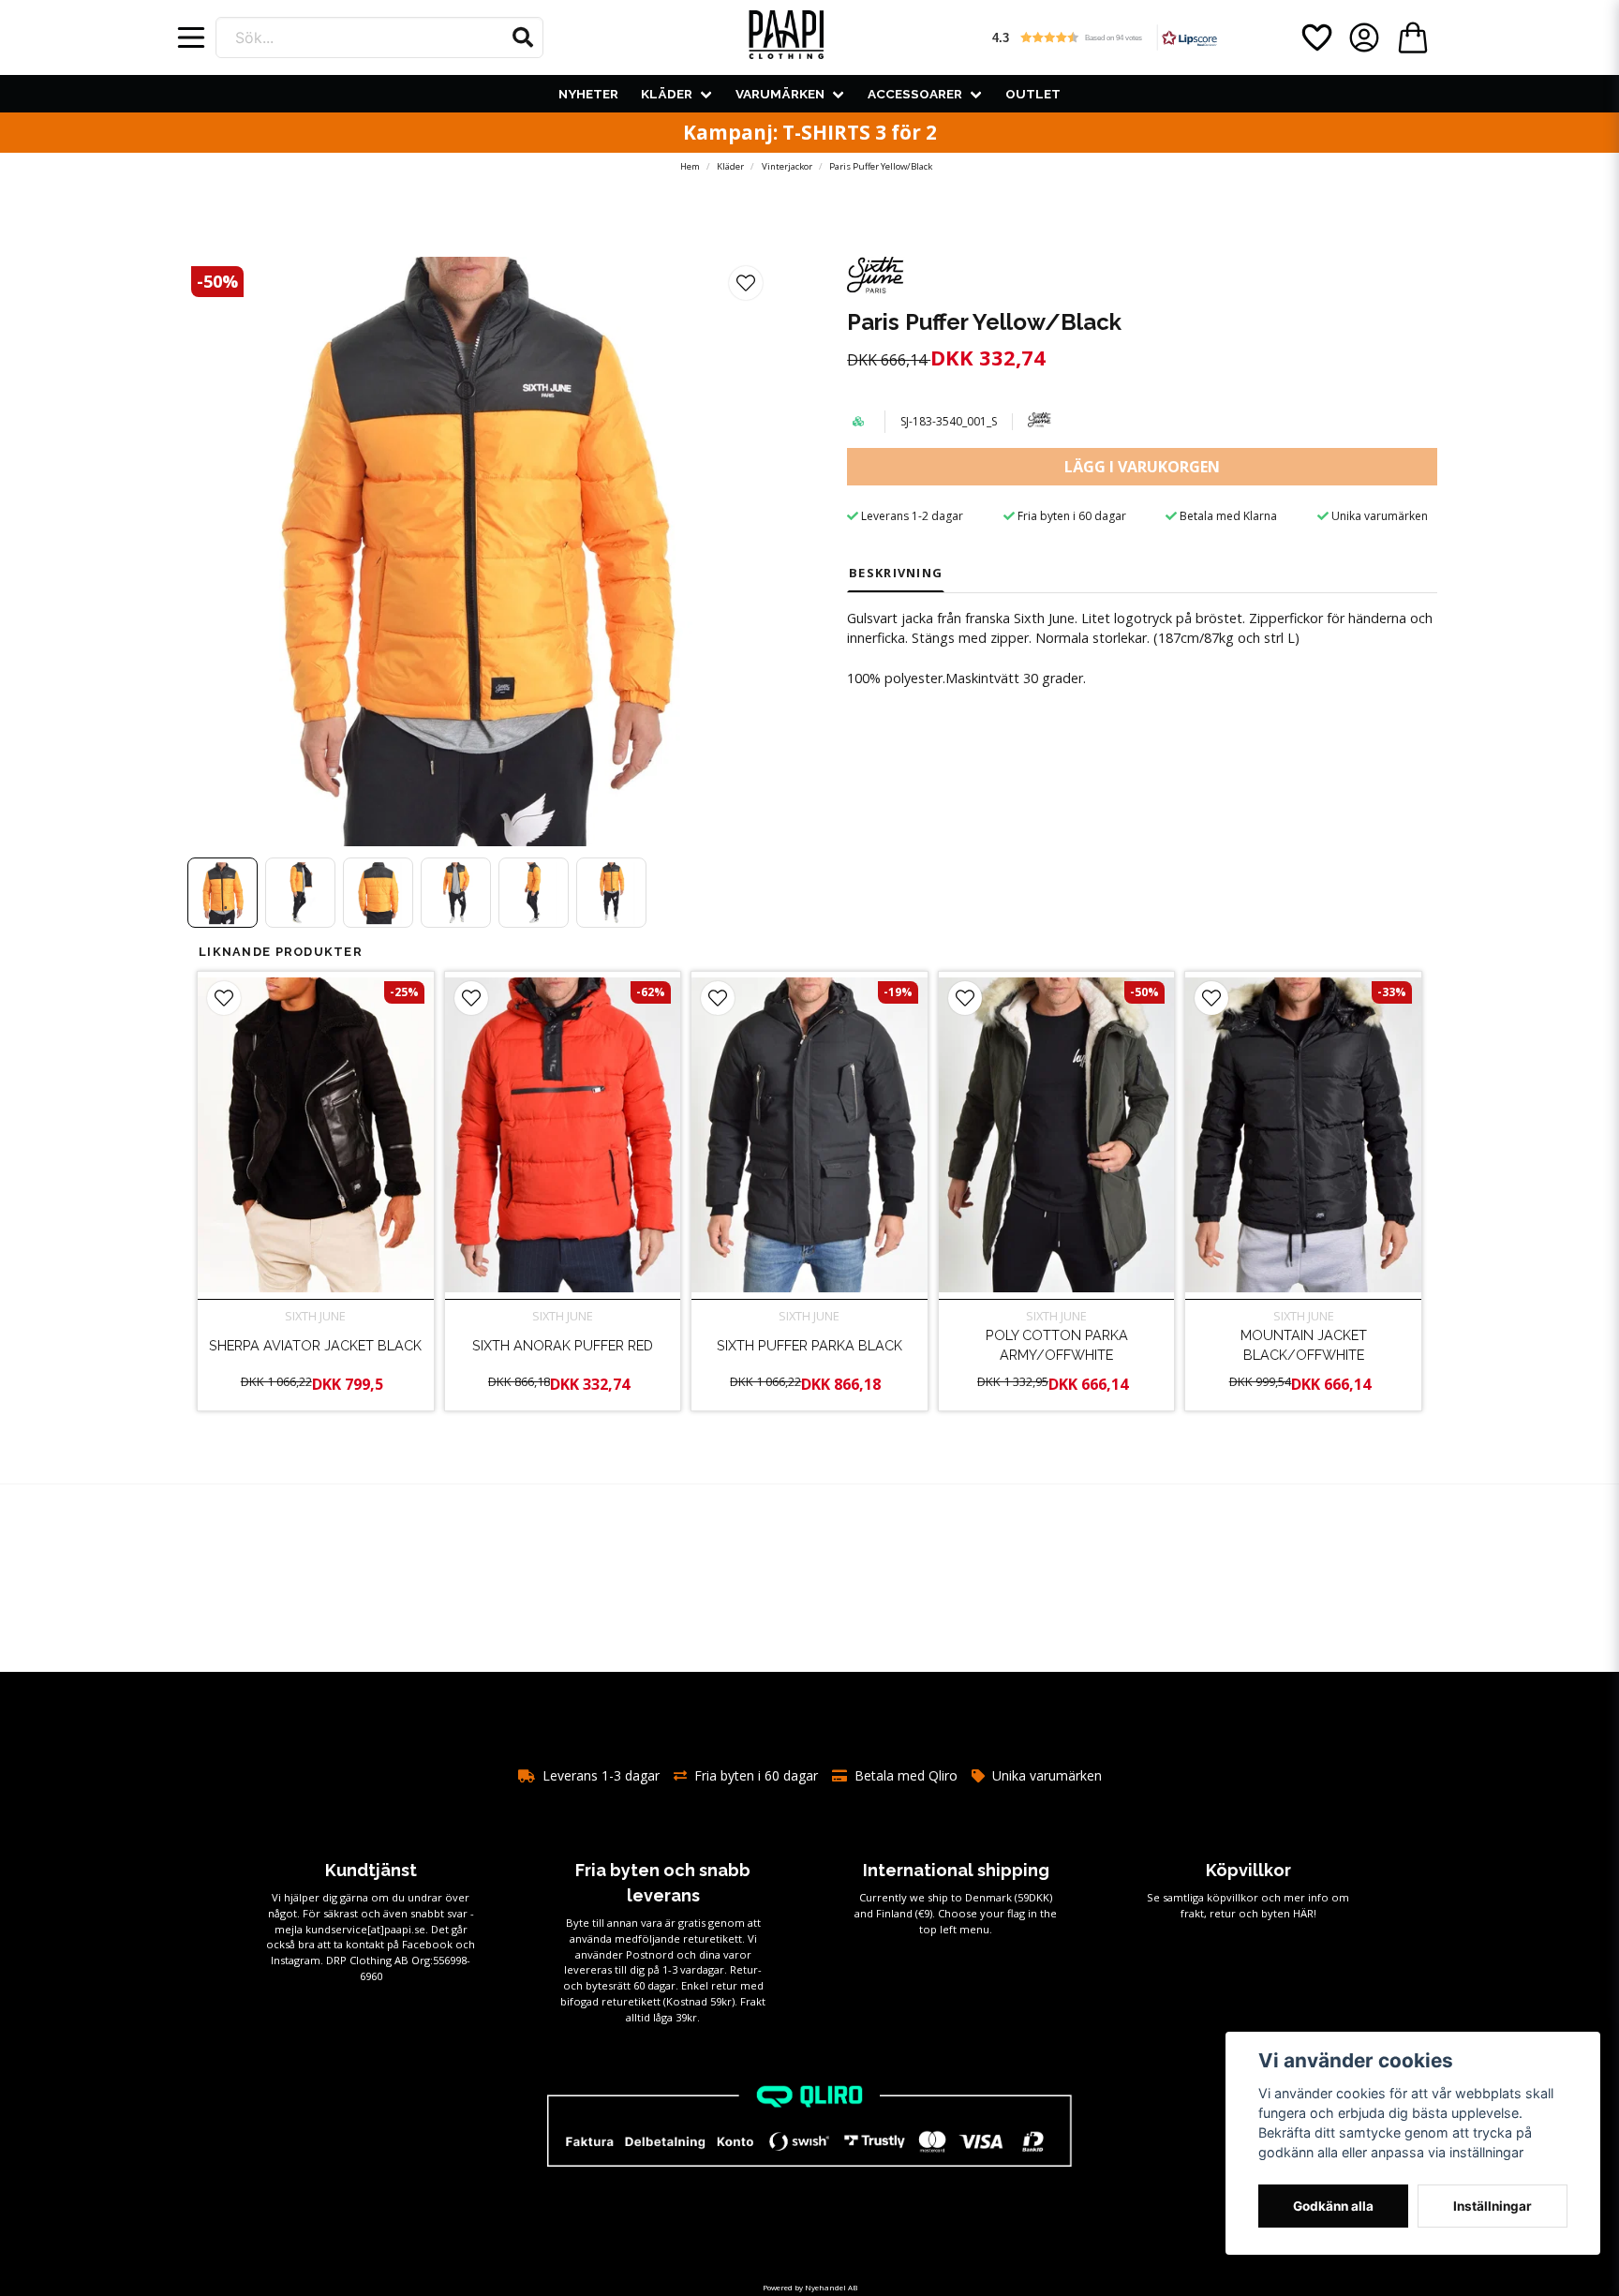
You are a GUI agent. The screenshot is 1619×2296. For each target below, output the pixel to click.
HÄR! (1305, 1913)
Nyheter (588, 94)
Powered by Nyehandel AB (810, 2287)
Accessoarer (915, 94)
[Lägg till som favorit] (1315, 37)
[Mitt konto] (1364, 37)
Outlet (1033, 94)
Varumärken (780, 94)
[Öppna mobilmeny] (191, 37)
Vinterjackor (787, 166)
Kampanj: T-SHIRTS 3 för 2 (810, 132)
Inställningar (1493, 2206)
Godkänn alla (1333, 2206)
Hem (690, 166)
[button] (523, 37)
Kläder (667, 94)
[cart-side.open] (1413, 37)
